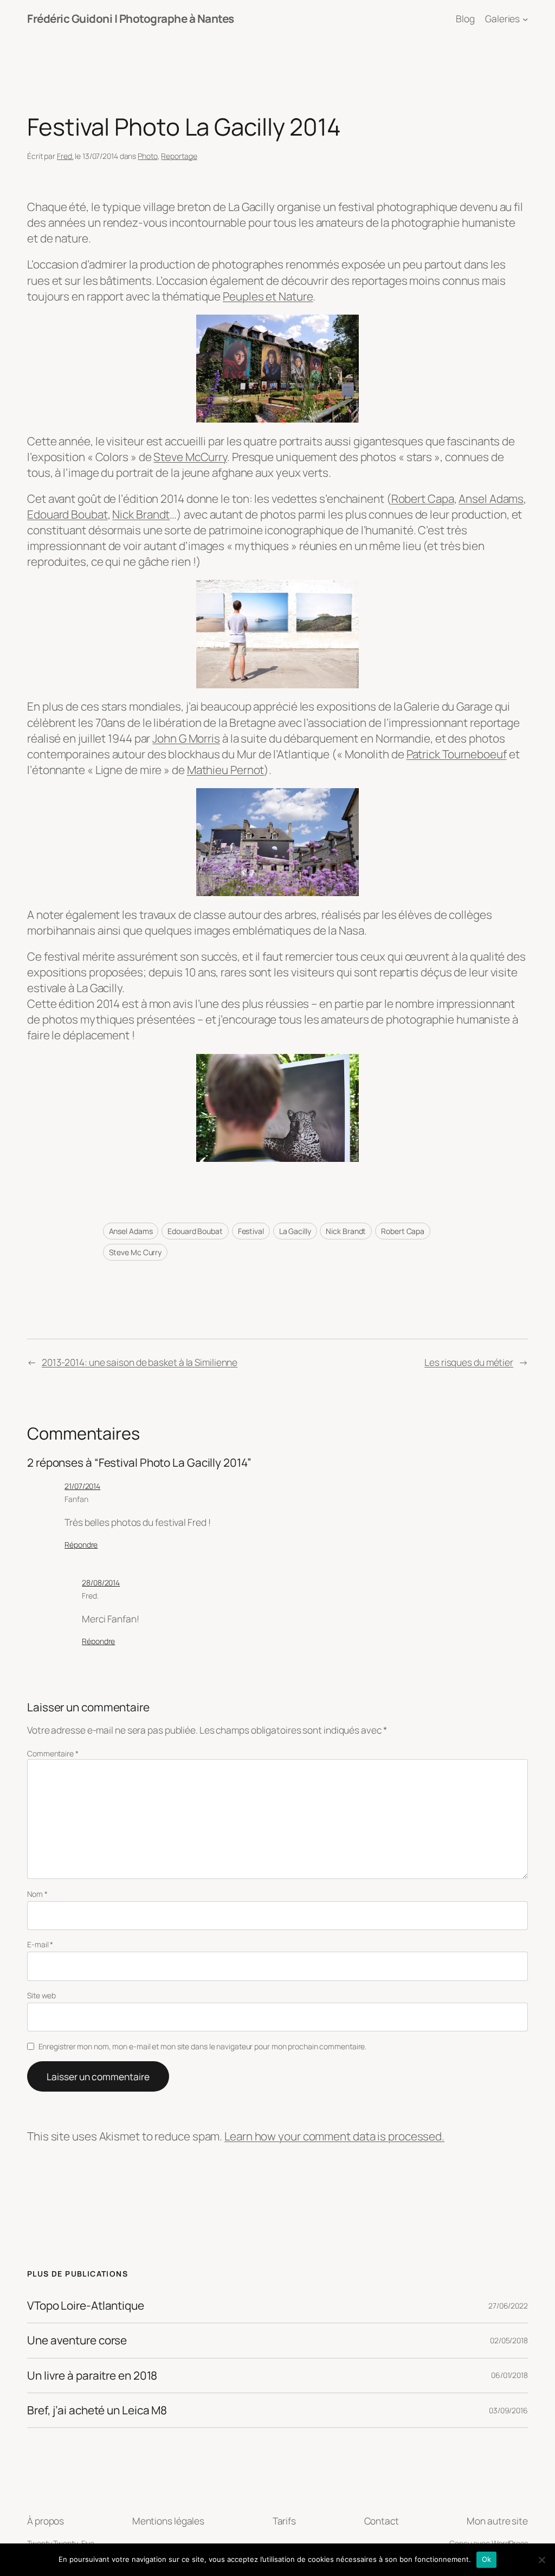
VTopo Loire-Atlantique (86, 2306)
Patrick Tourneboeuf (457, 754)
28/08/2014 (101, 1583)
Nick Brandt (141, 514)
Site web (41, 1995)
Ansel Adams (491, 498)
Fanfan (76, 1499)
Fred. (65, 156)
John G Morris (186, 738)
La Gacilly (295, 1231)
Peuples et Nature (268, 296)
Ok (487, 2559)
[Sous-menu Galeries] (525, 18)
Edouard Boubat (67, 514)
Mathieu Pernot (226, 770)
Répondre (81, 1545)
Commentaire (53, 1753)
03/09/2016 (508, 2410)
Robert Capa (423, 498)
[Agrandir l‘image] (345, 329)
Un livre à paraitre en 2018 (92, 2376)
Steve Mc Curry (135, 1252)
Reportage (179, 156)
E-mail (40, 1944)
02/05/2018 (509, 2340)
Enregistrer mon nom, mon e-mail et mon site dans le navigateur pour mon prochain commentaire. (203, 2046)
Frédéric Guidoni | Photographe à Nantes (131, 18)
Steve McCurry (190, 457)
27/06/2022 (508, 2306)
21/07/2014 (82, 1486)
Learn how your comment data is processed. (334, 2136)
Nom (37, 1894)
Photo (148, 156)
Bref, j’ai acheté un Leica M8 (97, 2410)
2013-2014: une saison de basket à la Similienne (140, 1362)
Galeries (502, 18)
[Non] (541, 2560)
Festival (251, 1231)
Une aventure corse (77, 2340)
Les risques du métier (469, 1362)
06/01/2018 (509, 2375)
